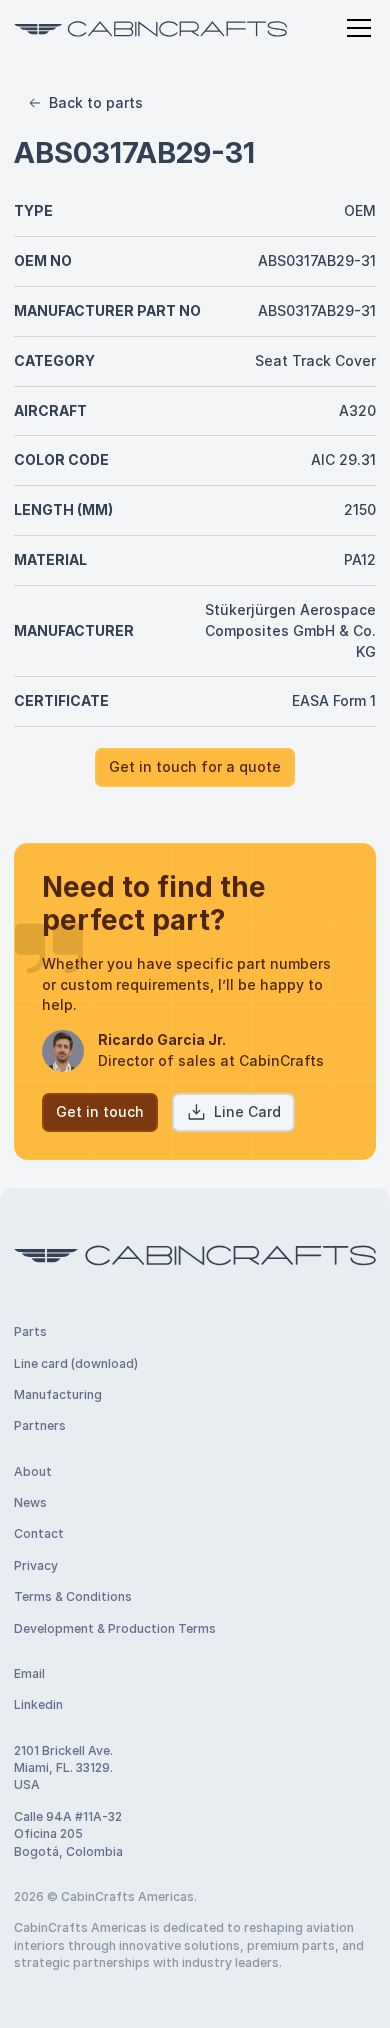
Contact (39, 1533)
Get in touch (100, 1111)
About (33, 1471)
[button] (355, 28)
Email (29, 1673)
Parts (30, 1331)
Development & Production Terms (115, 1628)
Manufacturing (58, 1394)
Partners (40, 1425)
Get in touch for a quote (195, 766)
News (30, 1502)
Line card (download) (76, 1363)
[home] (150, 27)
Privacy (36, 1565)
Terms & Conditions (73, 1596)
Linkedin (38, 1704)
